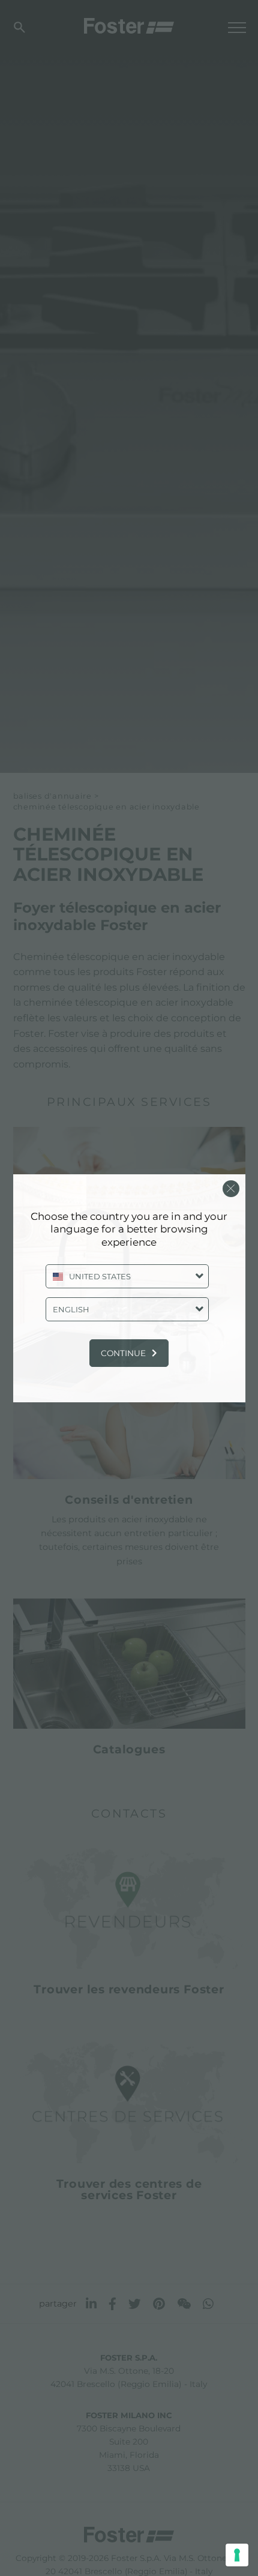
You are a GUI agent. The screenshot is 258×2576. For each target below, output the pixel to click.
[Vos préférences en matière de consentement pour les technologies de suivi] (237, 2555)
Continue (123, 1353)
